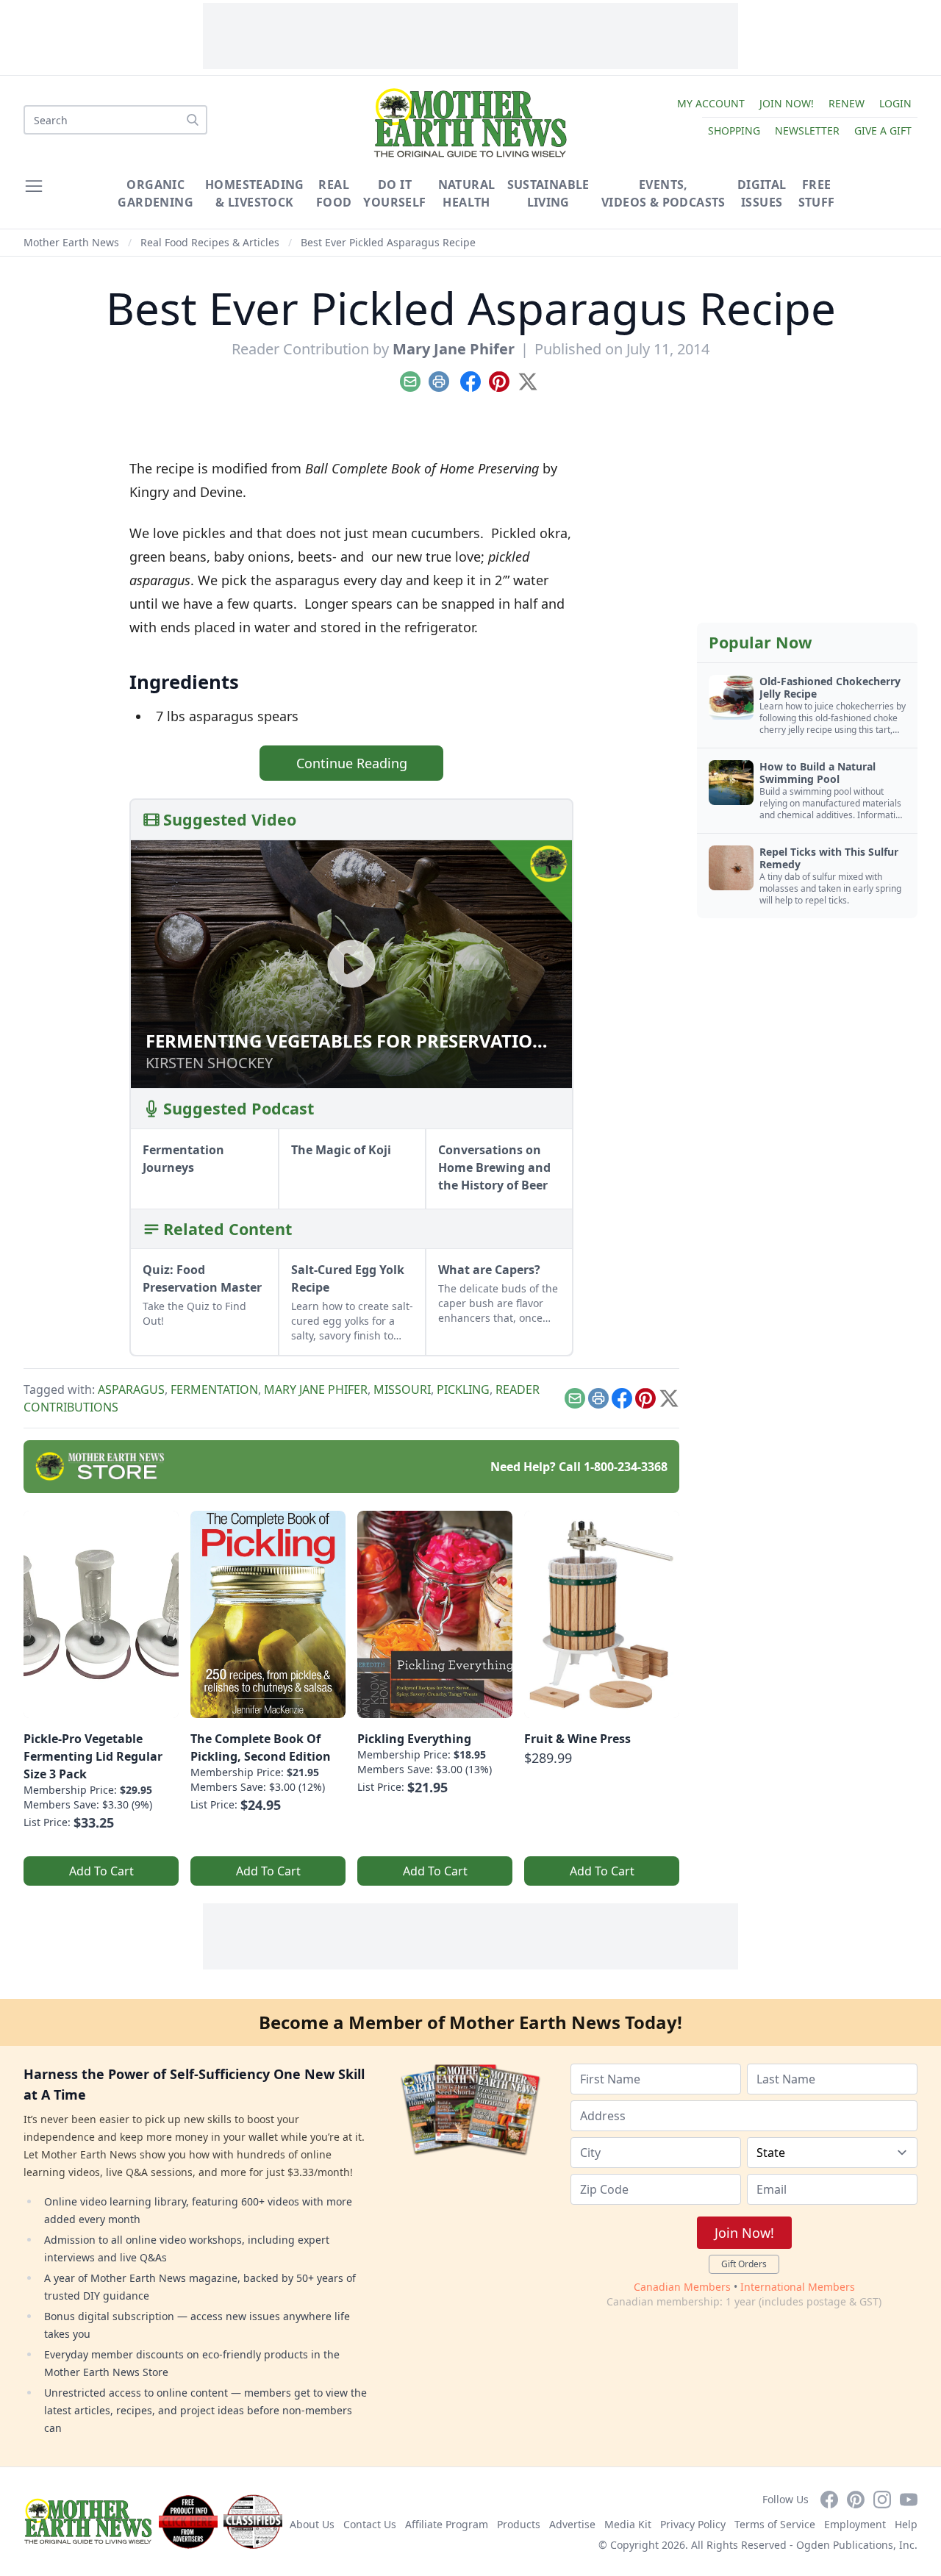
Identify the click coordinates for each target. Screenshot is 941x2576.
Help (906, 2524)
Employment (855, 2524)
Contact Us (370, 2524)
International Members (798, 2287)
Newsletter (807, 130)
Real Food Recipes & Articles (210, 242)
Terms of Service (775, 2524)
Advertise (572, 2524)
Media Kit (628, 2524)
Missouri (402, 1389)
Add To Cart (101, 1871)
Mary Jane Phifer (454, 349)
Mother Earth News (71, 242)
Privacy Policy (693, 2524)
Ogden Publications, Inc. (857, 2545)
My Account (711, 103)
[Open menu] (34, 186)
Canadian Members (682, 2287)
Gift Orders (744, 2264)
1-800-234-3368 (626, 1467)
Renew (847, 103)
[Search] (193, 120)
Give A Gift (883, 130)
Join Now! (787, 103)
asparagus (131, 1389)
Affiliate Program (447, 2524)
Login (895, 103)
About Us (312, 2524)
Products (519, 2524)
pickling (463, 1389)
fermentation (214, 1389)
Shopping (734, 130)
